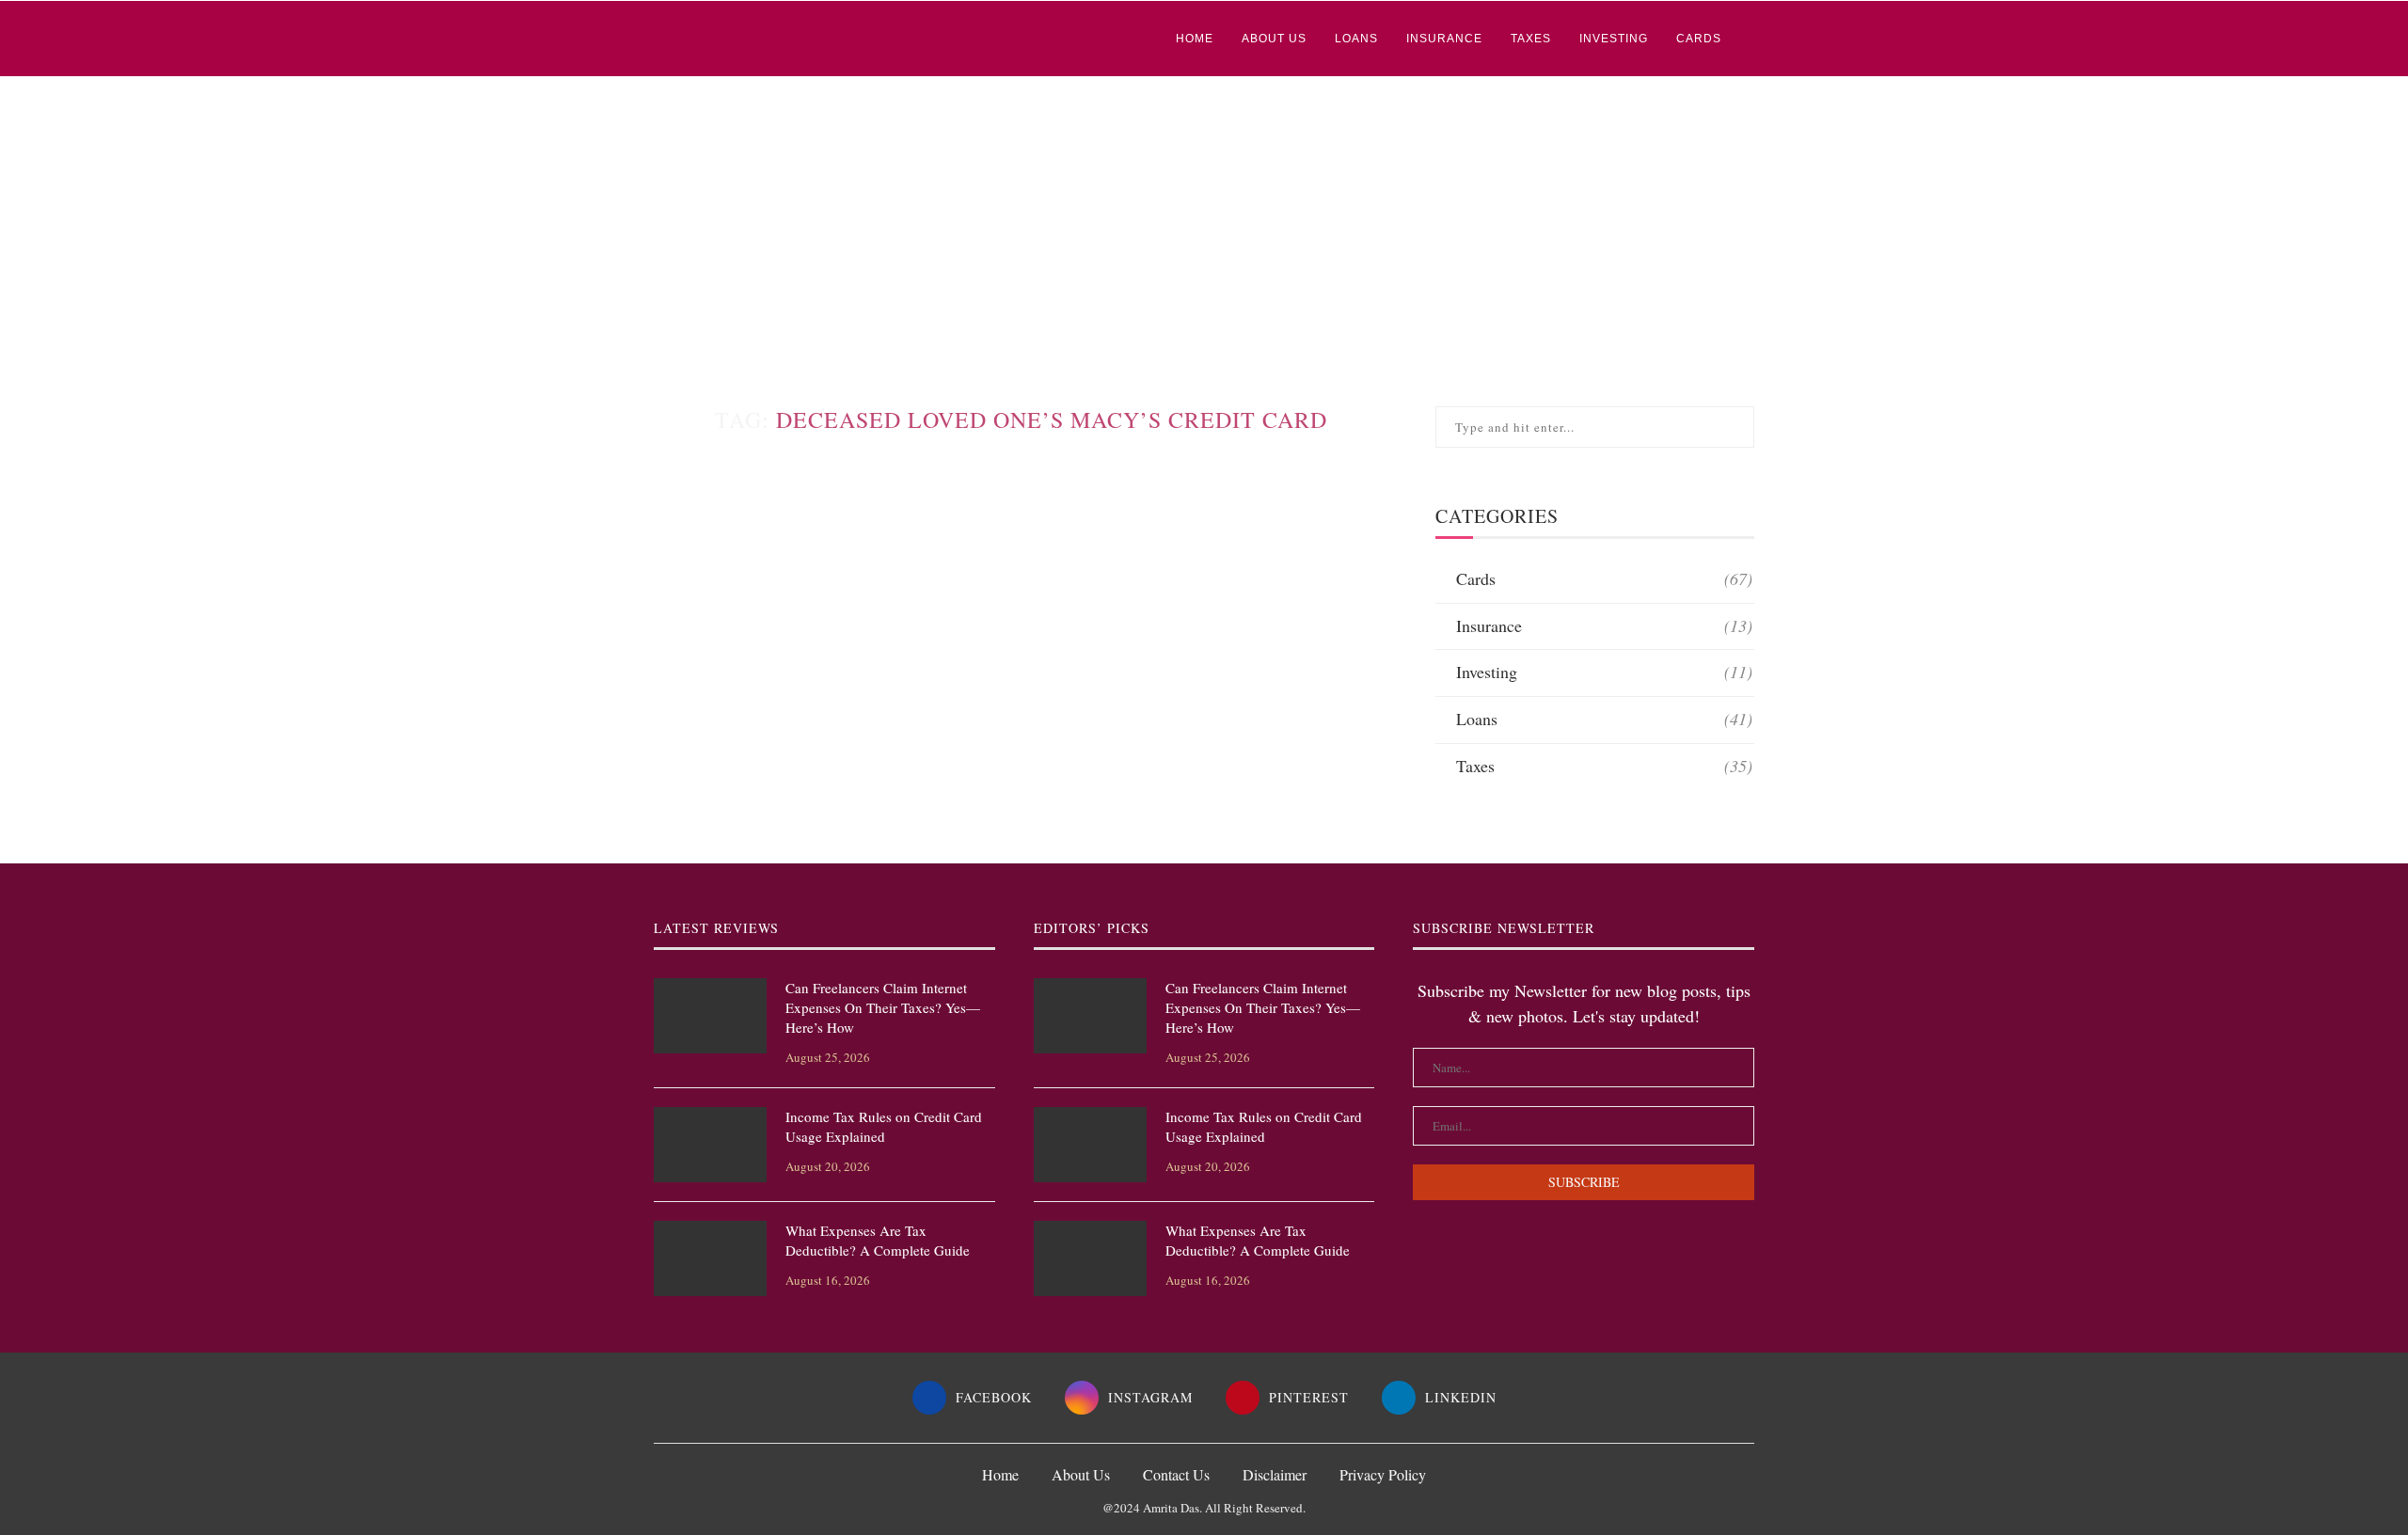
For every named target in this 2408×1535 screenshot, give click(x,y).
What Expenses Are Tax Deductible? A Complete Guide (878, 1240)
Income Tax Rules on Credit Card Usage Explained (884, 1126)
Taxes (1531, 39)
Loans (1356, 39)
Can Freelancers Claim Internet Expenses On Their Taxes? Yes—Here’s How (883, 1007)
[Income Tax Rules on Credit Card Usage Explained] (710, 1145)
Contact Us (1176, 1474)
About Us (1274, 39)
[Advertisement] (1204, 218)
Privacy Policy (1383, 1474)
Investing (1614, 39)
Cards (1699, 39)
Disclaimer (1275, 1474)
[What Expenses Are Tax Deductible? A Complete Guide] (710, 1258)
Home (1195, 39)
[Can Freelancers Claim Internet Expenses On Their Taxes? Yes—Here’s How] (710, 1016)
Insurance (1444, 39)
